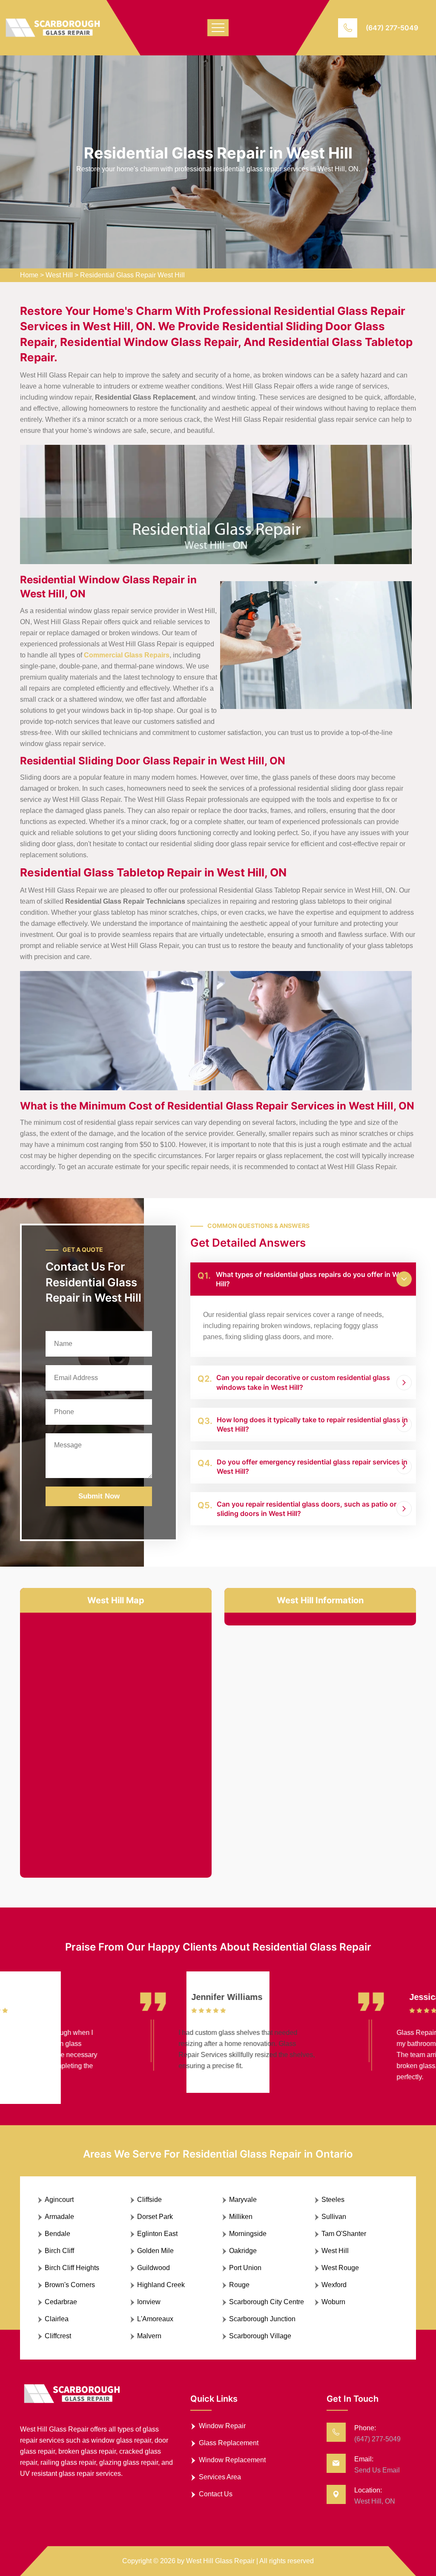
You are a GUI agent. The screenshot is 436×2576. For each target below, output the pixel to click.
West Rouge (340, 2268)
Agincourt (59, 2200)
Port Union (245, 2268)
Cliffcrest (58, 2336)
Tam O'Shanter (344, 2234)
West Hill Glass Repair (220, 2561)
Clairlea (57, 2319)
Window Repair (222, 2426)
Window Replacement (232, 2460)
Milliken (241, 2217)
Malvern (149, 2336)
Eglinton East (157, 2234)
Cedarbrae (61, 2302)
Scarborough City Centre (267, 2302)
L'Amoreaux (155, 2319)
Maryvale (243, 2200)
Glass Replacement (229, 2443)
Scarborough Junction (262, 2319)
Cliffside (149, 2200)
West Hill (59, 275)
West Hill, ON (375, 2501)
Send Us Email (377, 2470)
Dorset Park (155, 2217)
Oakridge (243, 2251)
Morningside (248, 2234)
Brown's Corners (70, 2285)
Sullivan (334, 2217)
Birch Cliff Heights (72, 2268)
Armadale (59, 2217)
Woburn (333, 2302)
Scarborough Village (260, 2336)
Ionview (149, 2302)
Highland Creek (161, 2285)
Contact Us (216, 2494)
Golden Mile (155, 2251)
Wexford (334, 2285)
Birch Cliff (59, 2251)
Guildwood (153, 2268)
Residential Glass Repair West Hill (132, 275)
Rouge (239, 2285)
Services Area (220, 2477)
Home (29, 275)
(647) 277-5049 (392, 28)
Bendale (57, 2234)
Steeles (333, 2200)
